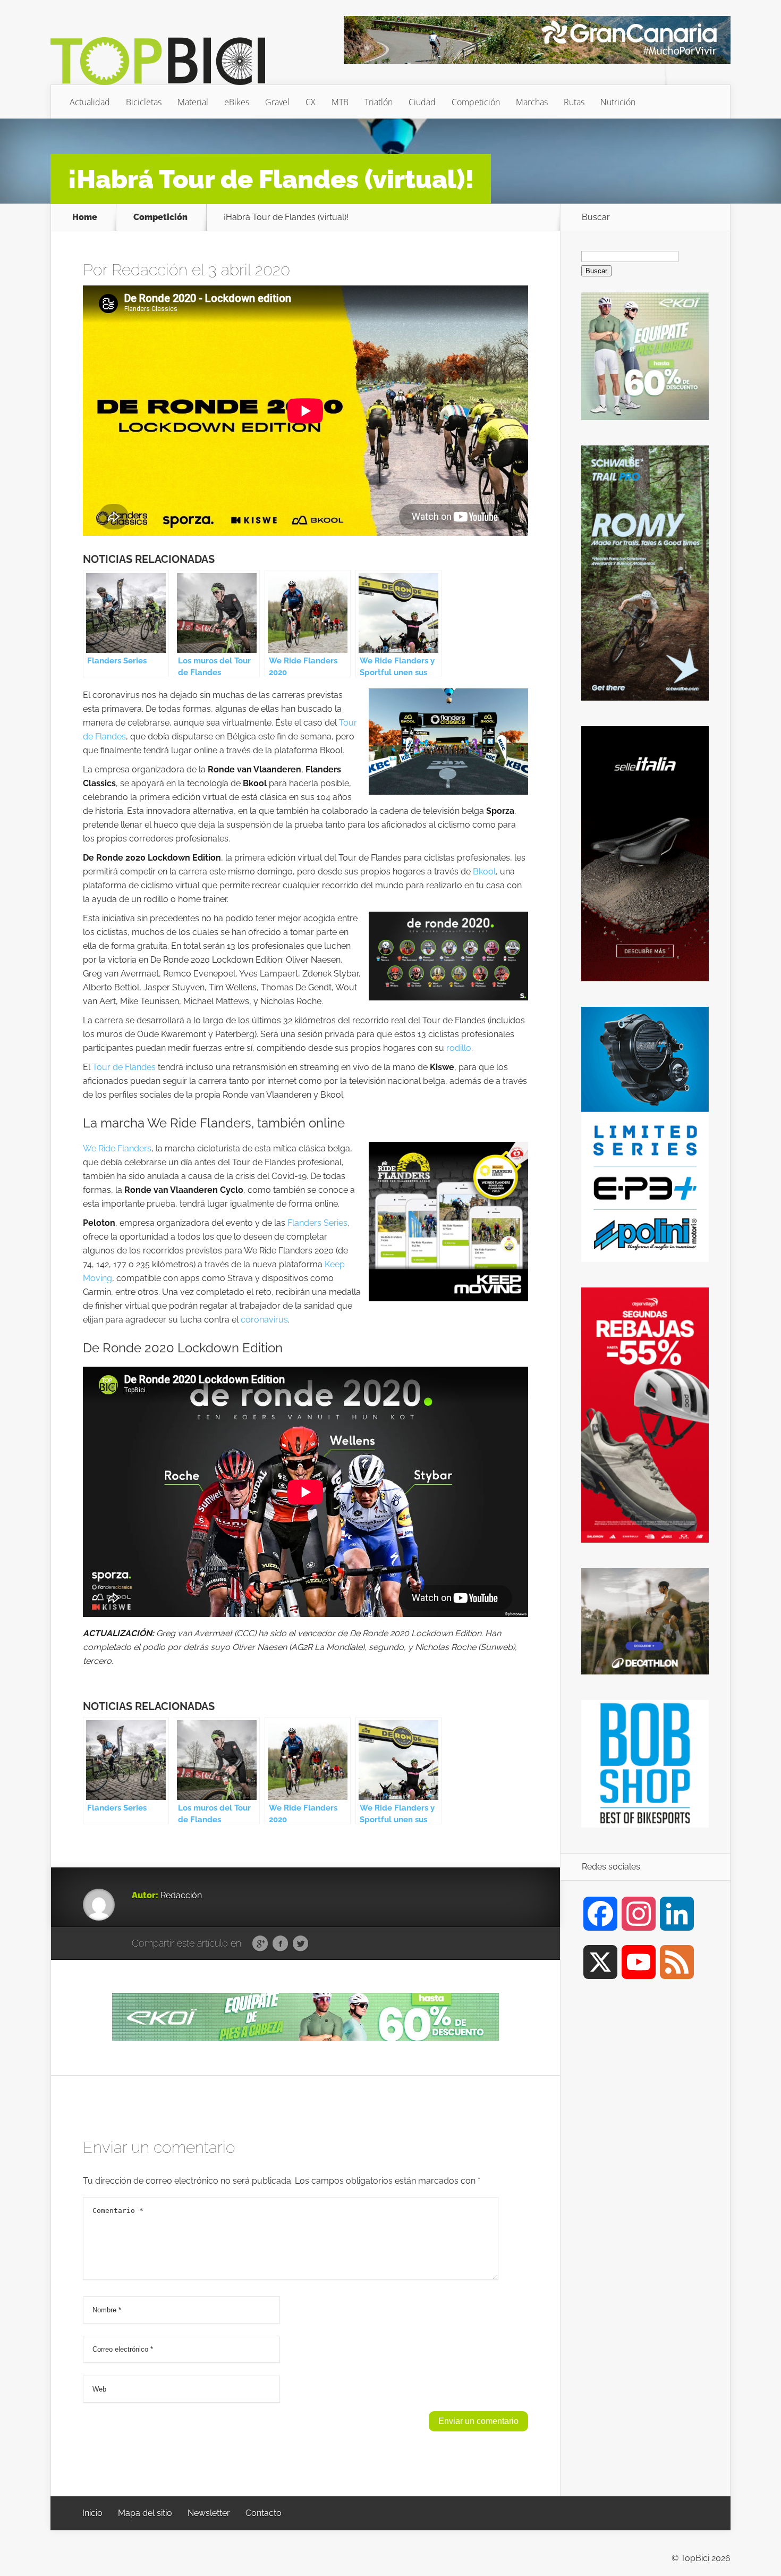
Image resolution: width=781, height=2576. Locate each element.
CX (311, 102)
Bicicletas (144, 102)
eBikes (237, 102)
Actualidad (90, 102)
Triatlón (379, 102)
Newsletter (209, 2513)
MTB (340, 102)
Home (85, 217)
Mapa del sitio (145, 2513)
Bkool (484, 872)
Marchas (532, 102)
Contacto (264, 2513)
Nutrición (618, 102)
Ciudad (422, 102)
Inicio (92, 2513)
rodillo (459, 1048)
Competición (476, 102)
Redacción (150, 270)
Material (193, 102)
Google (260, 1944)
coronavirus (264, 1320)
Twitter (300, 1944)
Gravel (277, 102)
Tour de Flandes (124, 1067)
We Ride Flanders (117, 1148)
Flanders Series (317, 1223)
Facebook (280, 1944)
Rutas (574, 102)
